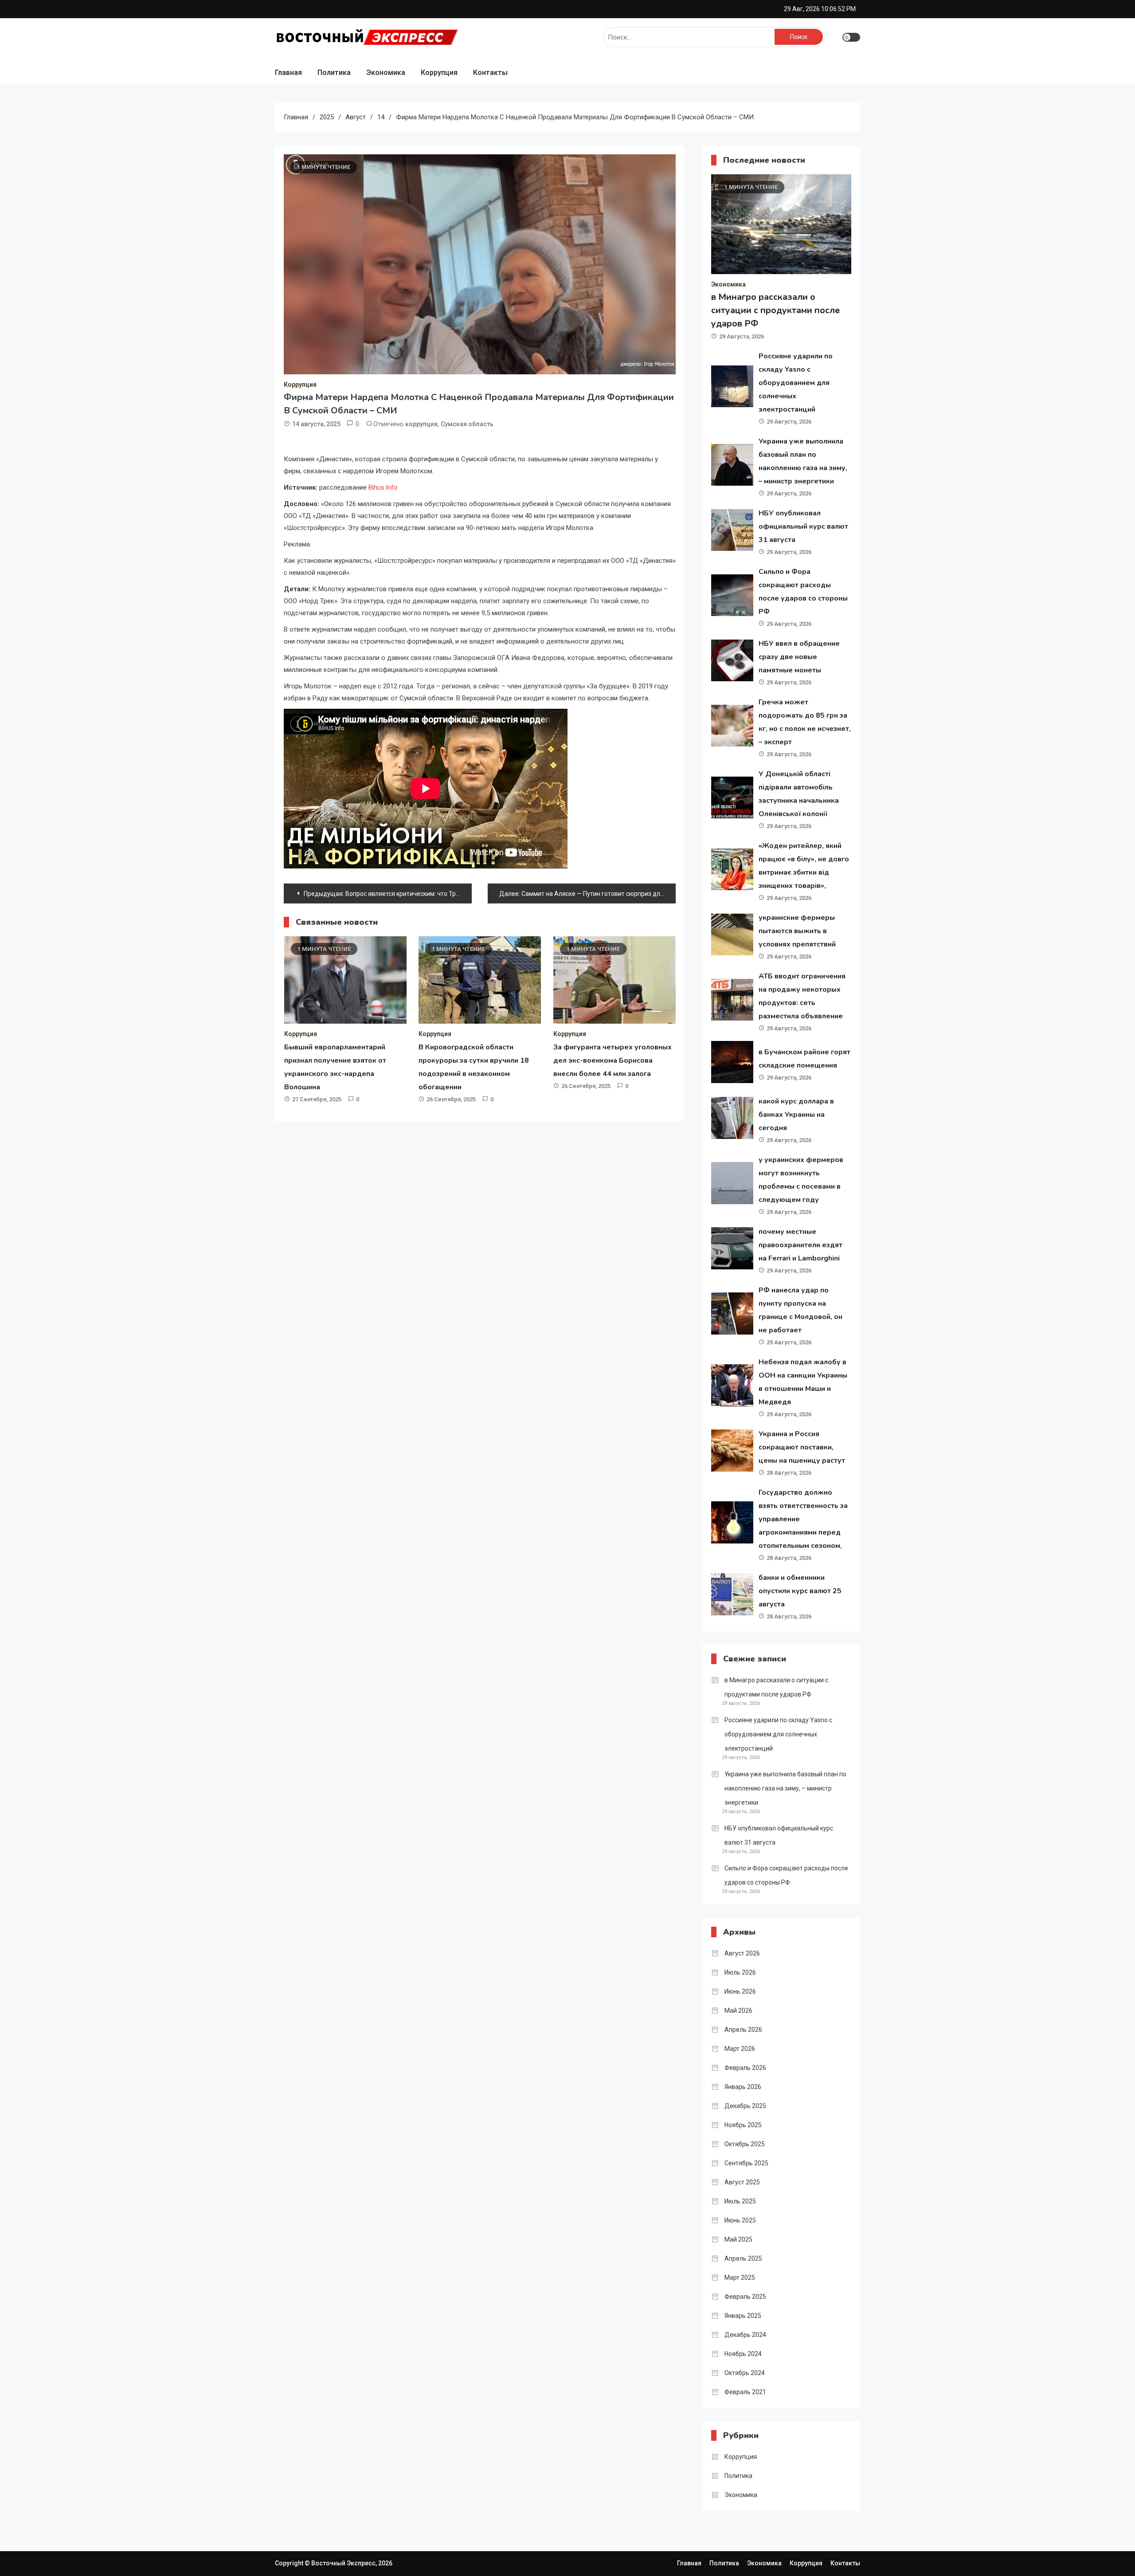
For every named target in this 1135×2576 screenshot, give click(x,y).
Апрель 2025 (743, 2258)
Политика (334, 73)
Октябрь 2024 (745, 2373)
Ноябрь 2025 (743, 2125)
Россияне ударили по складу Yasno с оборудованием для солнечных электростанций (796, 383)
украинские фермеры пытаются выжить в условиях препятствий (797, 931)
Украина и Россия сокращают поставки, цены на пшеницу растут (802, 1447)
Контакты (490, 73)
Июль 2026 (740, 1972)
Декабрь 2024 (745, 2335)
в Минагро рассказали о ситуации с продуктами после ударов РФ (775, 310)
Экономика (386, 73)
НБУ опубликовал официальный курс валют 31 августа (803, 526)
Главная (288, 73)
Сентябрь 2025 (746, 2163)
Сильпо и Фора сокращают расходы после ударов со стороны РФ (786, 1875)
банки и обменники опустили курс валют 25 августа (800, 1591)
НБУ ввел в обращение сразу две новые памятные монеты (799, 657)
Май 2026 (738, 2011)
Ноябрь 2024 (743, 2354)
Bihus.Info (383, 487)
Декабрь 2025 (745, 2106)
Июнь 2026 (740, 1991)
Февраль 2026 (745, 2068)
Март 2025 (740, 2278)
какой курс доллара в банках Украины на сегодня (796, 1115)
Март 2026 (740, 2049)
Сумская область (467, 424)
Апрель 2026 (743, 2030)
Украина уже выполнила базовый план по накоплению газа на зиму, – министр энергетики (785, 1788)
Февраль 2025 (745, 2297)
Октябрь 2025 (745, 2144)
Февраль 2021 (745, 2392)
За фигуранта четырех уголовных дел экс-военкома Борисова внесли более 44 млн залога (613, 1060)
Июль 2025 (740, 2201)
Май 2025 (738, 2239)
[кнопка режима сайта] (851, 37)
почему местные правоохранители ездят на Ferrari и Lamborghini (800, 1245)
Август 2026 (742, 1953)
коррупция (421, 424)
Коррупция (439, 73)
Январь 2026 (743, 2087)
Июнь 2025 (740, 2220)
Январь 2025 (743, 2316)
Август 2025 (742, 2182)
